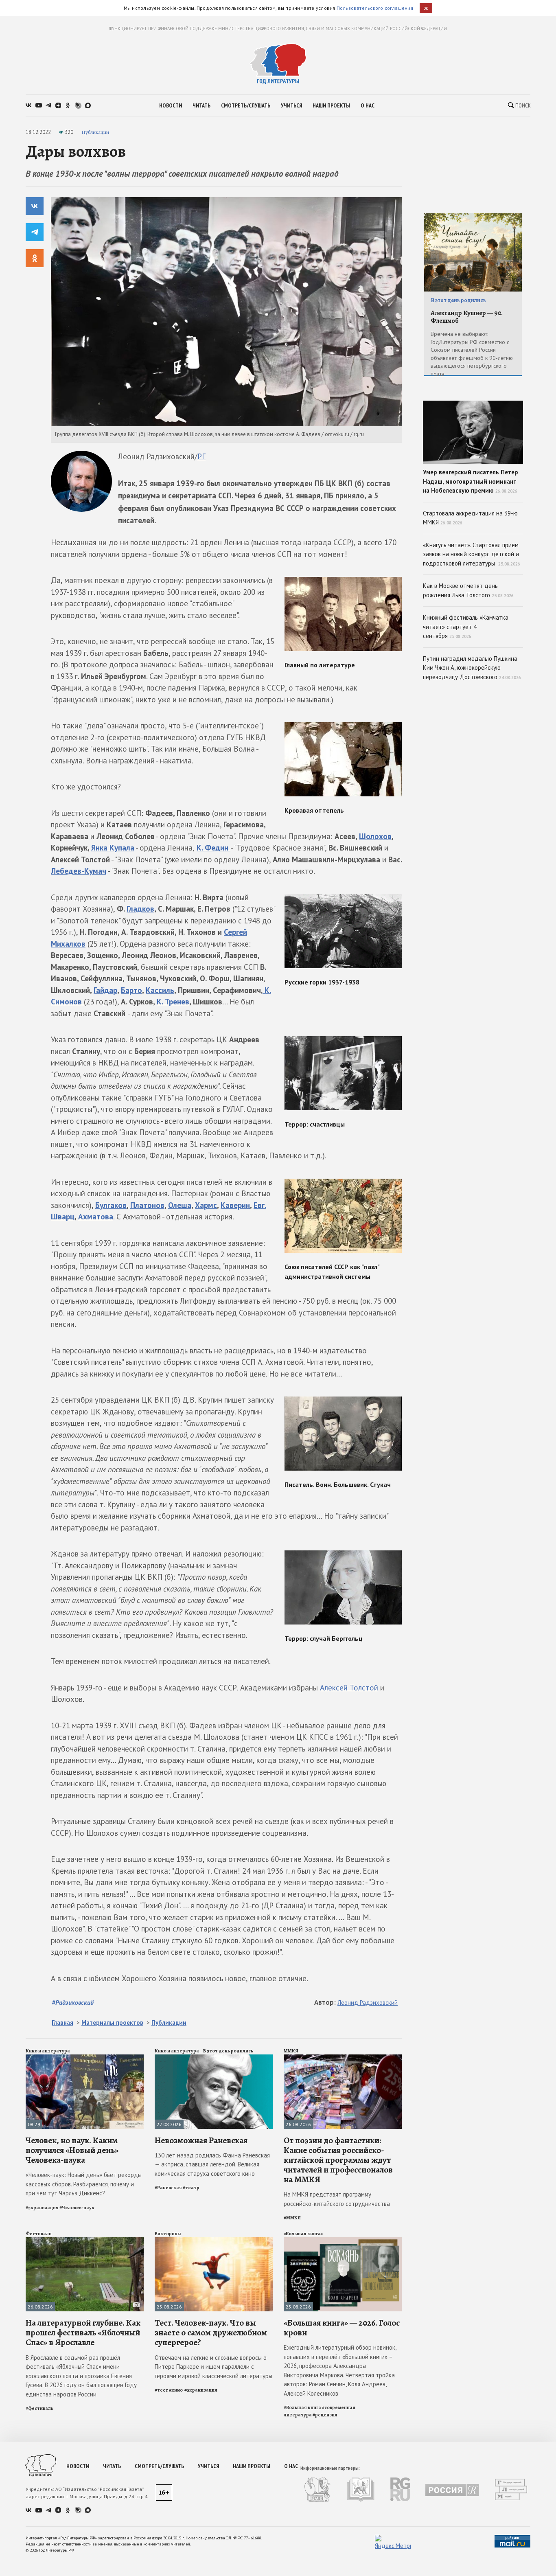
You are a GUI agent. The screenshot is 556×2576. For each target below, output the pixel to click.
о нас (368, 105)
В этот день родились (228, 2051)
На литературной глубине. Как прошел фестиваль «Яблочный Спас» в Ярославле (83, 2333)
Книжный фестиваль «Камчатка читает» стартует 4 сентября (466, 627)
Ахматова (96, 1217)
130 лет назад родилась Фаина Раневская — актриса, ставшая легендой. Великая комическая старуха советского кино (212, 2164)
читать (201, 105)
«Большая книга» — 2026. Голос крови (342, 2328)
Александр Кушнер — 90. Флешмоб (467, 317)
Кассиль (160, 990)
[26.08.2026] (343, 2058)
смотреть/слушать (246, 105)
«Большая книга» (303, 2234)
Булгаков (111, 1205)
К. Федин (213, 848)
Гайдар (105, 990)
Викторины (168, 2234)
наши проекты (331, 105)
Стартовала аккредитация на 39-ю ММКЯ (470, 518)
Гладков (140, 909)
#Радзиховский (73, 2002)
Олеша (180, 1205)
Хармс (206, 1205)
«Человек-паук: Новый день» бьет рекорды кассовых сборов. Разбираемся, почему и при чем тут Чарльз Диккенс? (84, 2184)
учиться (291, 105)
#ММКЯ (292, 2218)
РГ (201, 456)
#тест (161, 2390)
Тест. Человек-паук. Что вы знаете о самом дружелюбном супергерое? (211, 2333)
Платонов (147, 1205)
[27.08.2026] (214, 2058)
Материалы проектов (112, 2022)
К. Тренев (173, 1002)
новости (171, 105)
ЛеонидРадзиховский (368, 2003)
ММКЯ (291, 2051)
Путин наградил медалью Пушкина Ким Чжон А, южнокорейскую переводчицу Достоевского (472, 668)
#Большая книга (302, 2407)
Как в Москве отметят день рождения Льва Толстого (468, 590)
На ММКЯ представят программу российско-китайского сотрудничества (337, 2199)
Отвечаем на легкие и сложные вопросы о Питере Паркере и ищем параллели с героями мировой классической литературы (213, 2367)
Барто (131, 990)
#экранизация (42, 2208)
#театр (191, 2188)
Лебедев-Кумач (79, 871)
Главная (62, 2022)
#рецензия (325, 2415)
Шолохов (375, 836)
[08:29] (85, 2058)
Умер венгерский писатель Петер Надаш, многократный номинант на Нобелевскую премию (471, 481)
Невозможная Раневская (201, 2140)
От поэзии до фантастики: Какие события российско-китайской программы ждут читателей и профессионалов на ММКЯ (338, 2160)
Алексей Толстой (349, 1688)
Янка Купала (113, 848)
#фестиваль (39, 2408)
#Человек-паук (77, 2208)
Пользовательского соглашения (375, 8)
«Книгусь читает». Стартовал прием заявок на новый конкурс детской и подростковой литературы (472, 554)
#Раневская (168, 2188)
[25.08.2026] (214, 2241)
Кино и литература (48, 2051)
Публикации (95, 132)
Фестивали (39, 2234)
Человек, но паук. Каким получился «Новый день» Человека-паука (72, 2150)
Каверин (235, 1205)
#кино (176, 2390)
